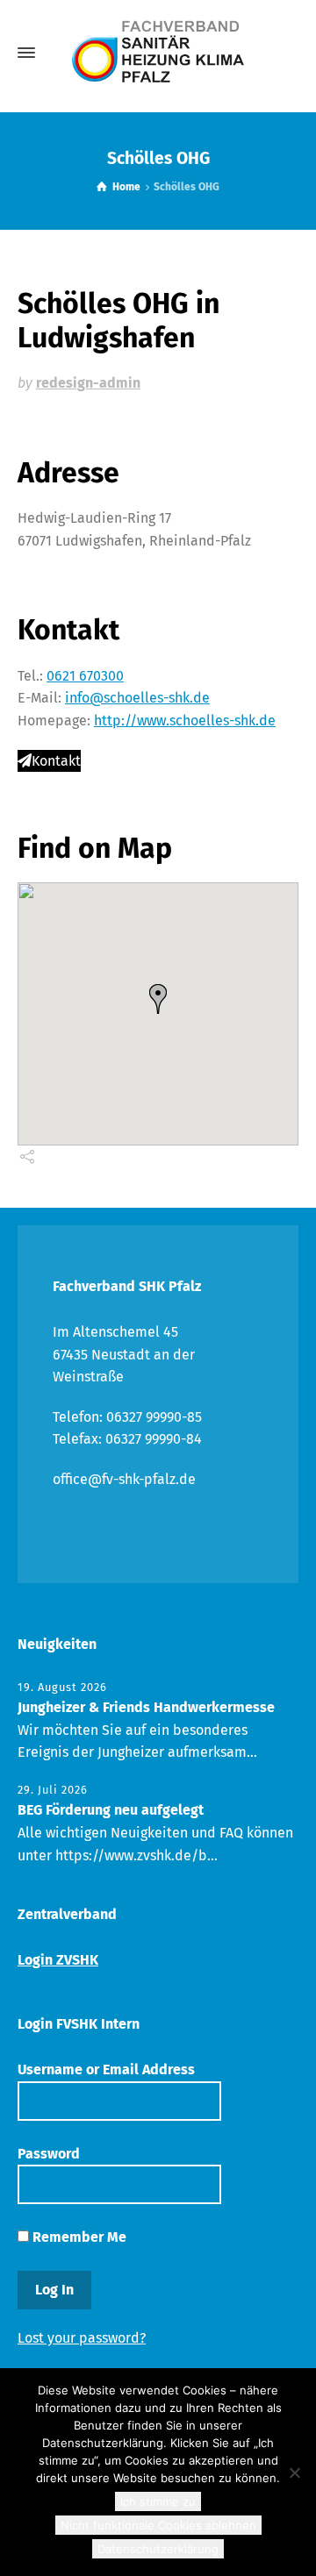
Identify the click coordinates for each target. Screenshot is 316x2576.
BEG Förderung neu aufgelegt (111, 1810)
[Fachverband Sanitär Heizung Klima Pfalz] (158, 53)
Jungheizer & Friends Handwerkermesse (146, 1707)
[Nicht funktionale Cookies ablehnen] (294, 2473)
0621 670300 (85, 676)
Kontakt (56, 761)
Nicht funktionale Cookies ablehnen (158, 2525)
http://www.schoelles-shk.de (185, 721)
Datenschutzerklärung (158, 2549)
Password (49, 2154)
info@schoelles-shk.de (137, 698)
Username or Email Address (106, 2069)
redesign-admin (88, 383)
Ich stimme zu (158, 2501)
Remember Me (78, 2237)
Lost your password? (82, 2338)
